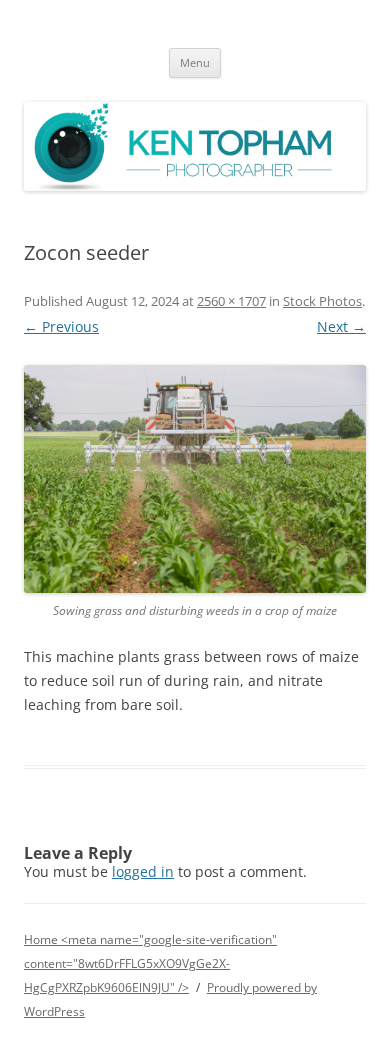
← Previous (61, 326)
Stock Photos (322, 301)
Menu (195, 62)
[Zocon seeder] (195, 479)
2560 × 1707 (231, 301)
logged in (143, 871)
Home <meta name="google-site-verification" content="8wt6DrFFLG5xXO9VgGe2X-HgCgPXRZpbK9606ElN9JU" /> (150, 963)
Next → (341, 326)
